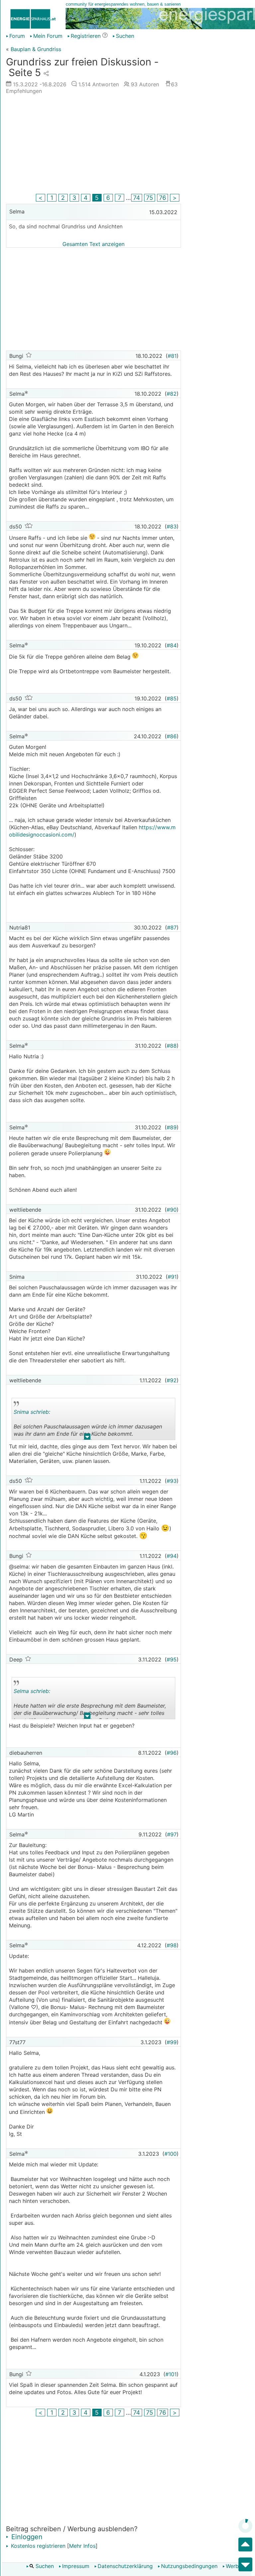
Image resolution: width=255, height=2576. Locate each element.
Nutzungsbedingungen (189, 2566)
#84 (172, 645)
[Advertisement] (93, 146)
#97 (172, 1834)
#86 (172, 736)
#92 (172, 1380)
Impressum (76, 2566)
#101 (171, 2374)
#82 (172, 394)
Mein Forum (48, 36)
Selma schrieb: (32, 1691)
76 (163, 198)
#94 (172, 1556)
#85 (172, 698)
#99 (172, 2042)
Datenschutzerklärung (125, 2566)
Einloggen (26, 2537)
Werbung (237, 2566)
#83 (172, 526)
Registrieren (86, 36)
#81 (172, 356)
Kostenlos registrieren (37, 2546)
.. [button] (87, 1438)
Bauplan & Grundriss (36, 49)
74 (137, 198)
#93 (172, 1481)
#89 (172, 1127)
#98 (172, 1945)
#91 (172, 1277)
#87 (172, 927)
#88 (172, 1046)
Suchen (44, 2566)
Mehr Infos (82, 2546)
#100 (170, 2154)
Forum (17, 36)
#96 (172, 1753)
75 (150, 198)
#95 (172, 1659)
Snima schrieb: (32, 1412)
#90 (172, 1210)
